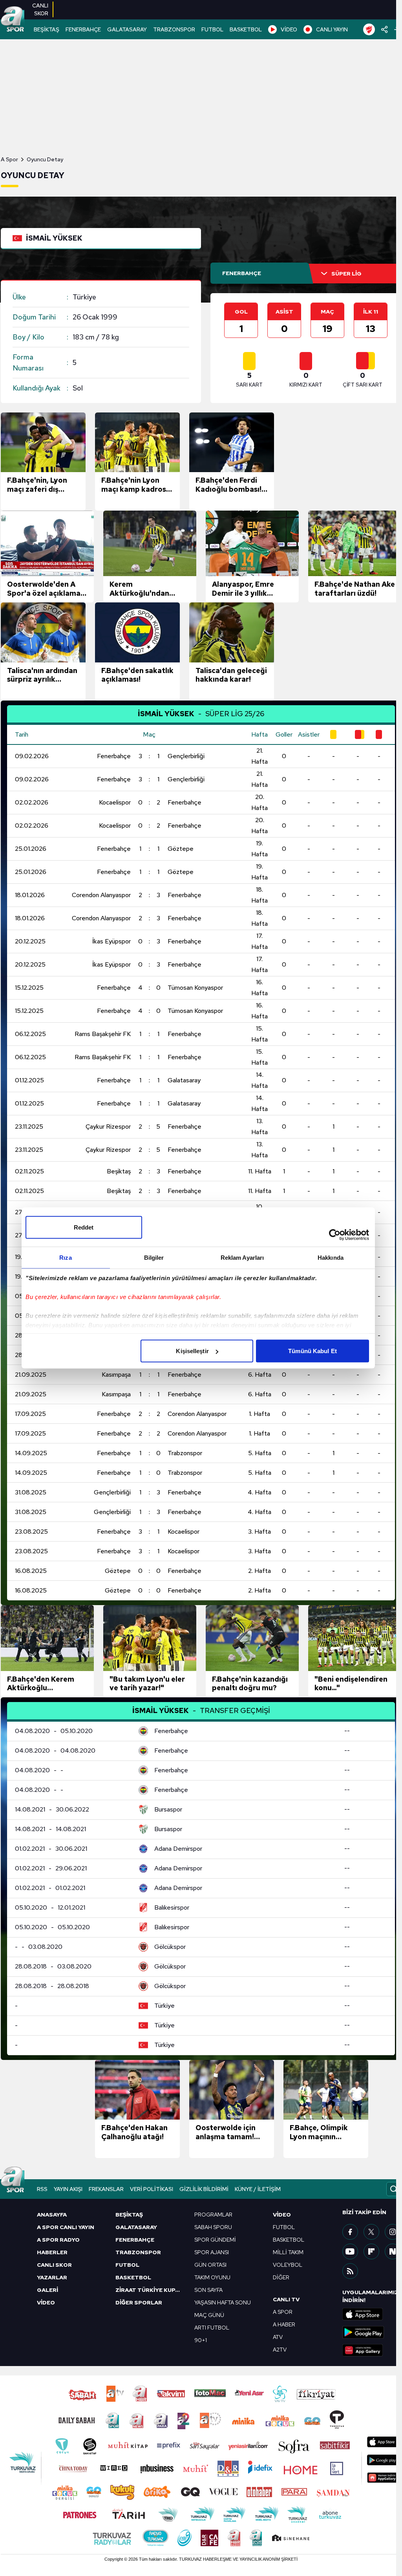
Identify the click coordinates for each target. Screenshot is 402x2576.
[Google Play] (372, 2332)
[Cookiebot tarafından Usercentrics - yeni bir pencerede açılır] (335, 1235)
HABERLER (52, 2252)
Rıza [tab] (65, 1258)
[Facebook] (350, 2232)
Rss (42, 2189)
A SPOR (283, 2312)
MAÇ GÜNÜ (209, 2315)
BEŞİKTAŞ (47, 29)
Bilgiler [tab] (154, 1258)
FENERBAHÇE (83, 29)
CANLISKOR (40, 9)
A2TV (280, 2350)
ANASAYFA (52, 2215)
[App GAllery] (372, 2350)
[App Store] (372, 2314)
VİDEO (289, 29)
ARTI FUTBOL (212, 2328)
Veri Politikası (152, 2189)
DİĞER (281, 2277)
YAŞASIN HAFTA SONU (223, 2302)
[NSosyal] (393, 2251)
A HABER (284, 2324)
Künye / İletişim (258, 2189)
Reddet (84, 1227)
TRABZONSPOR (174, 29)
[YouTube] (350, 2251)
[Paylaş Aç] (385, 29)
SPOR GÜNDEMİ (215, 2240)
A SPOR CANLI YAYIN (66, 2227)
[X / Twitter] (371, 2232)
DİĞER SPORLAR (139, 2302)
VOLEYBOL (288, 2265)
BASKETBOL (246, 29)
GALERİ (48, 2290)
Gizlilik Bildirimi (204, 2189)
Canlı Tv (286, 2299)
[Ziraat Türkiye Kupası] (369, 29)
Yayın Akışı (68, 2189)
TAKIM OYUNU (212, 2277)
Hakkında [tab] (331, 1258)
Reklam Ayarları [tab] (242, 1258)
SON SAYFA (208, 2290)
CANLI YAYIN (332, 29)
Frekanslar (106, 2189)
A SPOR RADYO (58, 2240)
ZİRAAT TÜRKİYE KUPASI (150, 2290)
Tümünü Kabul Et (312, 1351)
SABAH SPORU (213, 2227)
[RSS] (350, 2271)
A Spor (9, 159)
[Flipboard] (371, 2251)
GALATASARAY (127, 29)
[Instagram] (393, 2232)
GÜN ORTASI (210, 2265)
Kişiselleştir (192, 1351)
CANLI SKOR (54, 2265)
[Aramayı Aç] (394, 2189)
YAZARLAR (52, 2277)
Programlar (213, 2215)
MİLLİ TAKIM (288, 2252)
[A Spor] (13, 20)
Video (282, 2215)
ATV (278, 2337)
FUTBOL (212, 29)
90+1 (201, 2340)
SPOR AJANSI (212, 2252)
